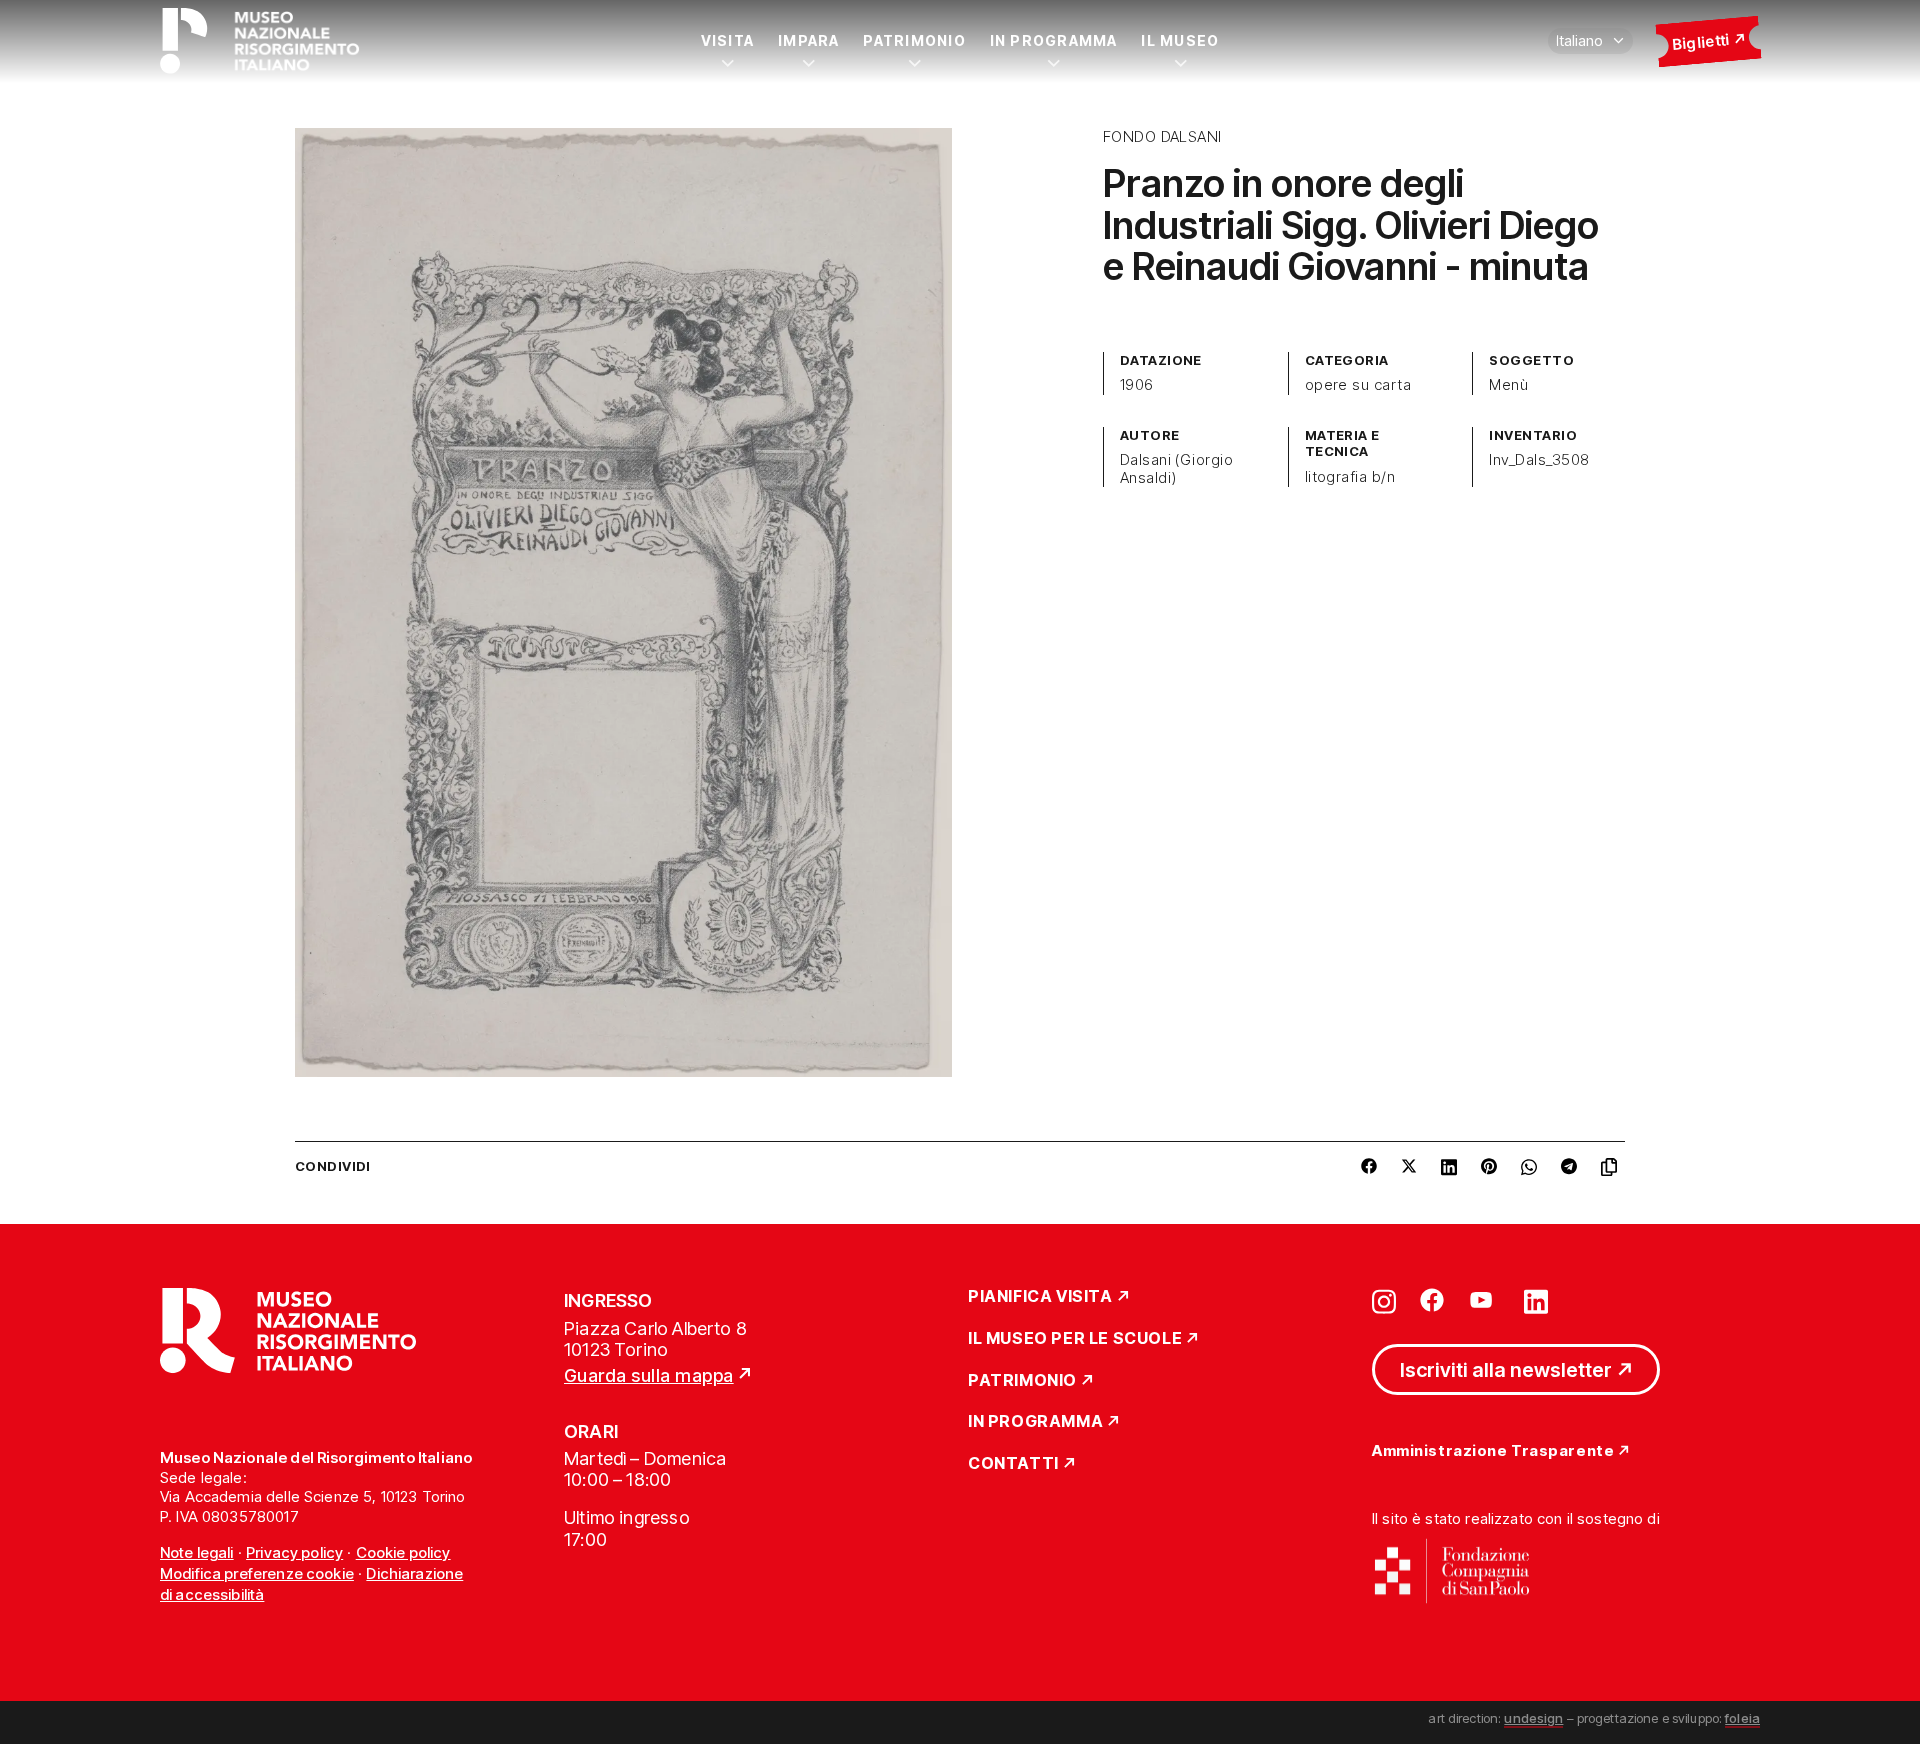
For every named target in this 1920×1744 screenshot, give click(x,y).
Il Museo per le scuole (1075, 1339)
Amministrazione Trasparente (1493, 1451)
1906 (1137, 385)
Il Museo (1180, 40)
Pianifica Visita (1040, 1297)
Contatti (1013, 1464)
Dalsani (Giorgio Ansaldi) (1177, 469)
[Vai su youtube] (1484, 1300)
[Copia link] (1613, 1167)
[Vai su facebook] (1432, 1300)
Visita (727, 40)
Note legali (197, 1552)
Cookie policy (403, 1552)
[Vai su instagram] (1384, 1300)
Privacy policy (294, 1552)
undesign (1533, 1718)
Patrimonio (914, 40)
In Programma (1054, 40)
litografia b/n (1350, 477)
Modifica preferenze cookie (257, 1573)
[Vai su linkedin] (1536, 1300)
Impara (808, 40)
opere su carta (1358, 385)
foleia (1742, 1718)
